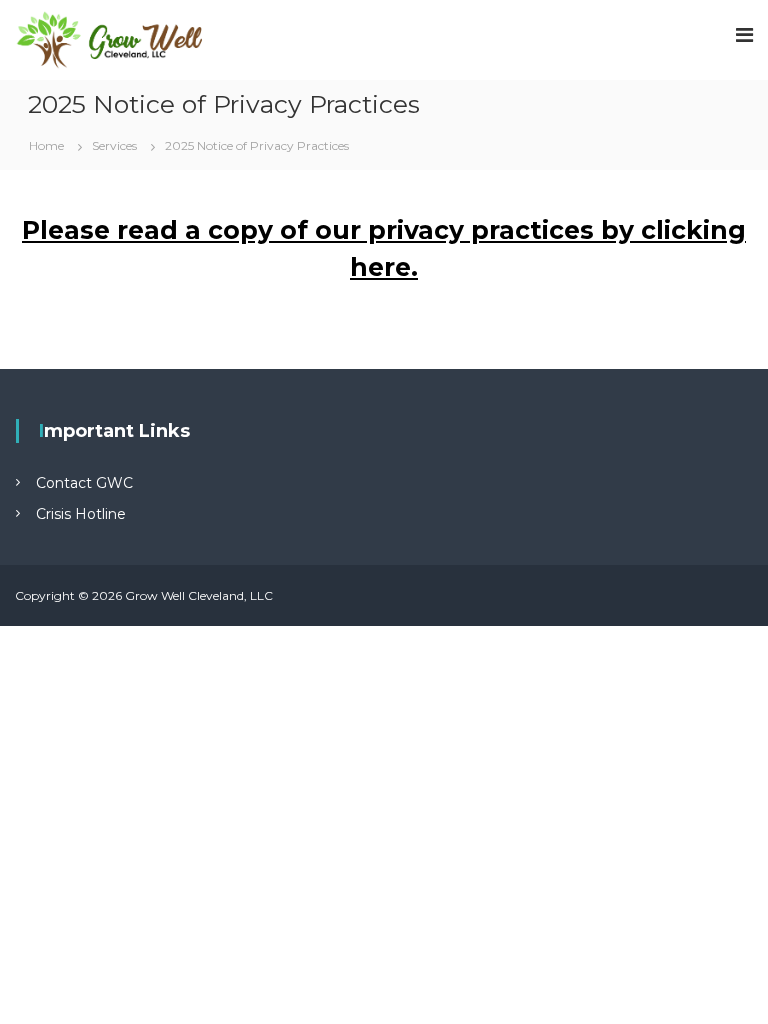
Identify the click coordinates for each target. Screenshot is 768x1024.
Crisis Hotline (81, 514)
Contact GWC (84, 483)
